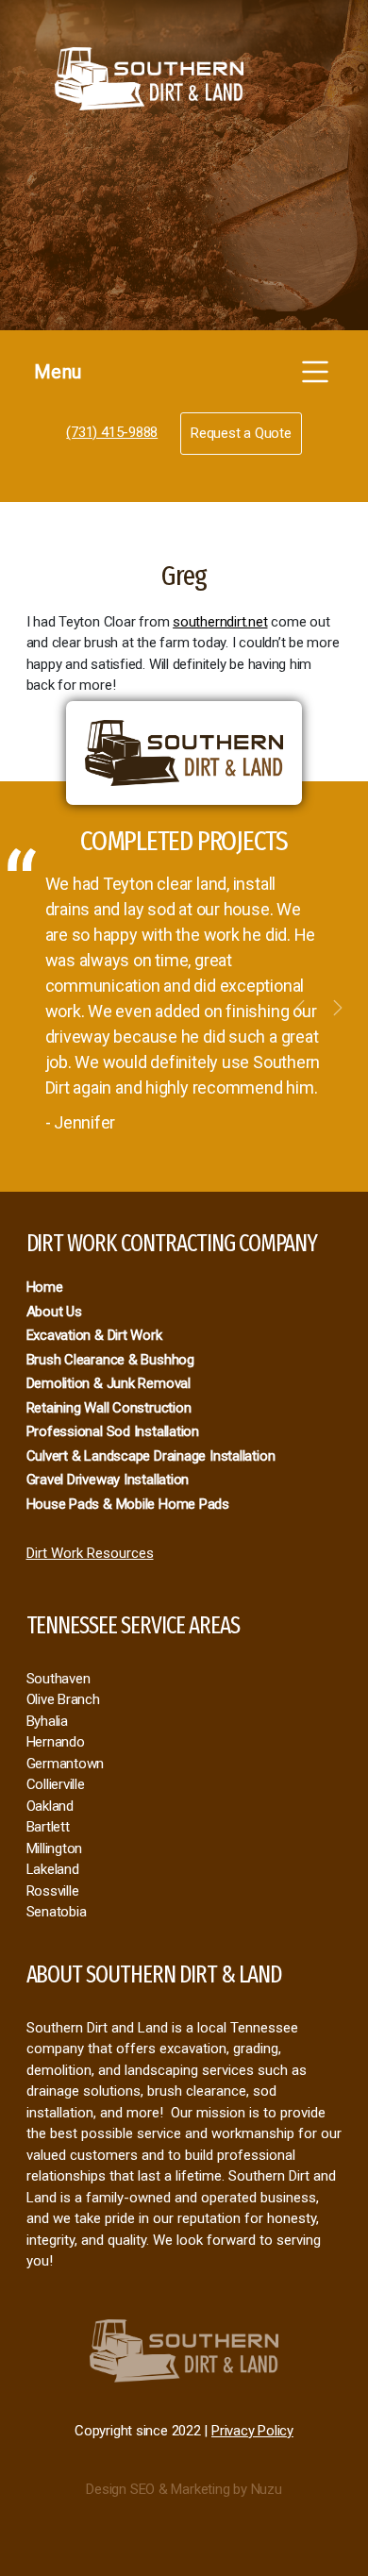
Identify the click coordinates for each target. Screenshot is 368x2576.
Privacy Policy (252, 2431)
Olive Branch (63, 1699)
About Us (54, 1312)
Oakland (50, 1806)
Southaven (59, 1679)
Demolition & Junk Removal (109, 1383)
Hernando (56, 1742)
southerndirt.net (220, 622)
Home (45, 1287)
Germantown (66, 1764)
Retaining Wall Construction (109, 1408)
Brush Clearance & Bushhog (110, 1360)
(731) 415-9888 (112, 432)
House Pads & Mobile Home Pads (128, 1504)
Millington (55, 1848)
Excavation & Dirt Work (94, 1335)
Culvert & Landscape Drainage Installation (151, 1456)
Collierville (56, 1784)
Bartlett (48, 1827)
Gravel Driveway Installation (108, 1480)
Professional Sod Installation (113, 1431)
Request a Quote (241, 433)
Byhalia (47, 1721)
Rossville (53, 1891)
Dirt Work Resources (90, 1553)
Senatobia (57, 1912)
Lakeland (53, 1869)
